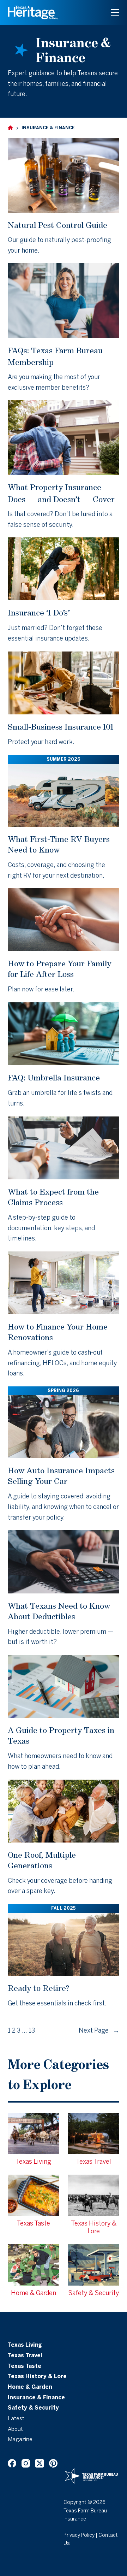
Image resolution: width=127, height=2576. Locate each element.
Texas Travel (25, 2356)
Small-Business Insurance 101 (61, 727)
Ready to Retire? (38, 1988)
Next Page (99, 2031)
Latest (16, 2419)
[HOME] (10, 128)
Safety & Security (33, 2408)
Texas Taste (25, 2366)
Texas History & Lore (37, 2377)
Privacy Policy (79, 2536)
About (15, 2429)
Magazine (20, 2440)
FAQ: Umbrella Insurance (54, 1077)
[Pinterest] (53, 2463)
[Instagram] (26, 2463)
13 (32, 2031)
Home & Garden (30, 2387)
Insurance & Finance (36, 2398)
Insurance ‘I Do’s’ (39, 612)
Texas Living (25, 2345)
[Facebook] (12, 2463)
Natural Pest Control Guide (58, 225)
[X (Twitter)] (40, 2463)
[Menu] (115, 12)
